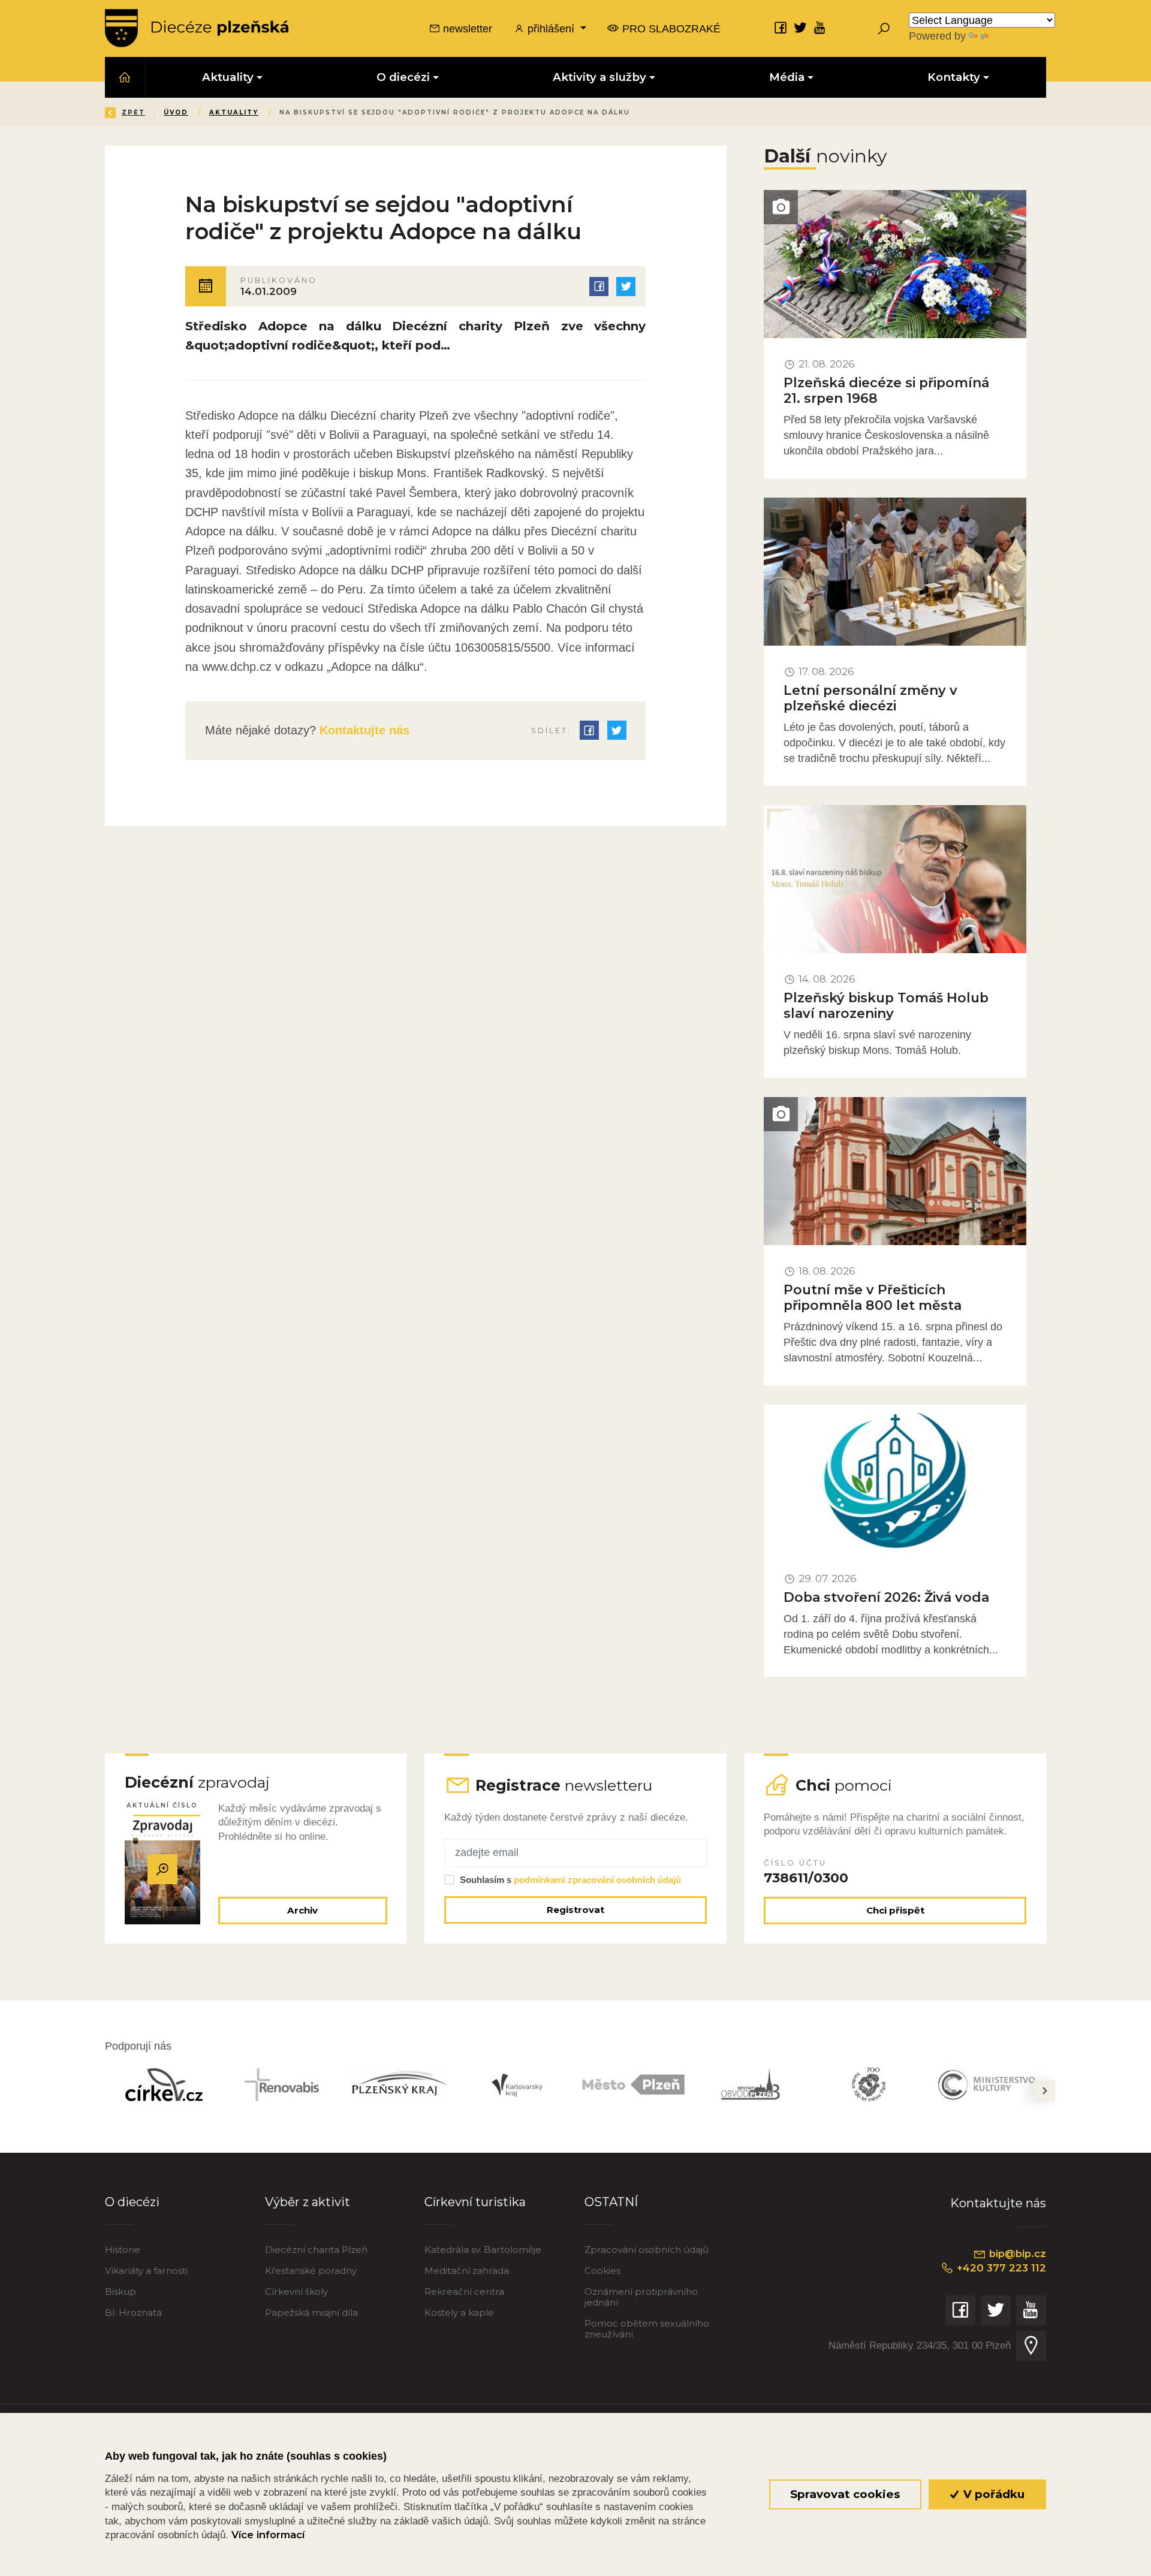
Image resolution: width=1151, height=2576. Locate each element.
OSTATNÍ (611, 2202)
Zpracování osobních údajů (647, 2250)
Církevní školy (296, 2292)
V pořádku (992, 2494)
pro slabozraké (670, 28)
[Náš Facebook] (781, 27)
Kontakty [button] (954, 77)
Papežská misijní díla (311, 2313)
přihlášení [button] (551, 28)
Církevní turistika (475, 2202)
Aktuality (234, 112)
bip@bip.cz (1016, 2253)
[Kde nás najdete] (1031, 2346)
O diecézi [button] (403, 77)
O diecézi (132, 2202)
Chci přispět (895, 1910)
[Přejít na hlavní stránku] (197, 28)
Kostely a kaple (459, 2313)
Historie (123, 2250)
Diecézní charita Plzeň (316, 2250)
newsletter (466, 28)
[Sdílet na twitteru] (626, 287)
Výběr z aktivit (308, 2202)
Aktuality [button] (228, 77)
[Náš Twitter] (800, 27)
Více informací (268, 2535)
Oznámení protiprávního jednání (641, 2297)
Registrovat (575, 1910)
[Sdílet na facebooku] (599, 287)
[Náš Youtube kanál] (820, 27)
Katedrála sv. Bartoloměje (483, 2250)
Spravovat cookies (845, 2494)
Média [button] (787, 77)
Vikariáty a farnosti (146, 2271)
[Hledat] (884, 28)
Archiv (302, 1910)
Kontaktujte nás (363, 730)
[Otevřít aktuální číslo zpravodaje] (162, 1870)
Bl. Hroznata (133, 2313)
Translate (1013, 36)
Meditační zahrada (467, 2271)
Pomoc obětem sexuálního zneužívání (647, 2329)
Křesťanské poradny (311, 2271)
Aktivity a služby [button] (599, 77)
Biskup (120, 2292)
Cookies (602, 2271)
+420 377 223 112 (1000, 2268)
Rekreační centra (464, 2292)
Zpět (133, 112)
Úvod (176, 112)
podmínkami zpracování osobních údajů (597, 1880)
